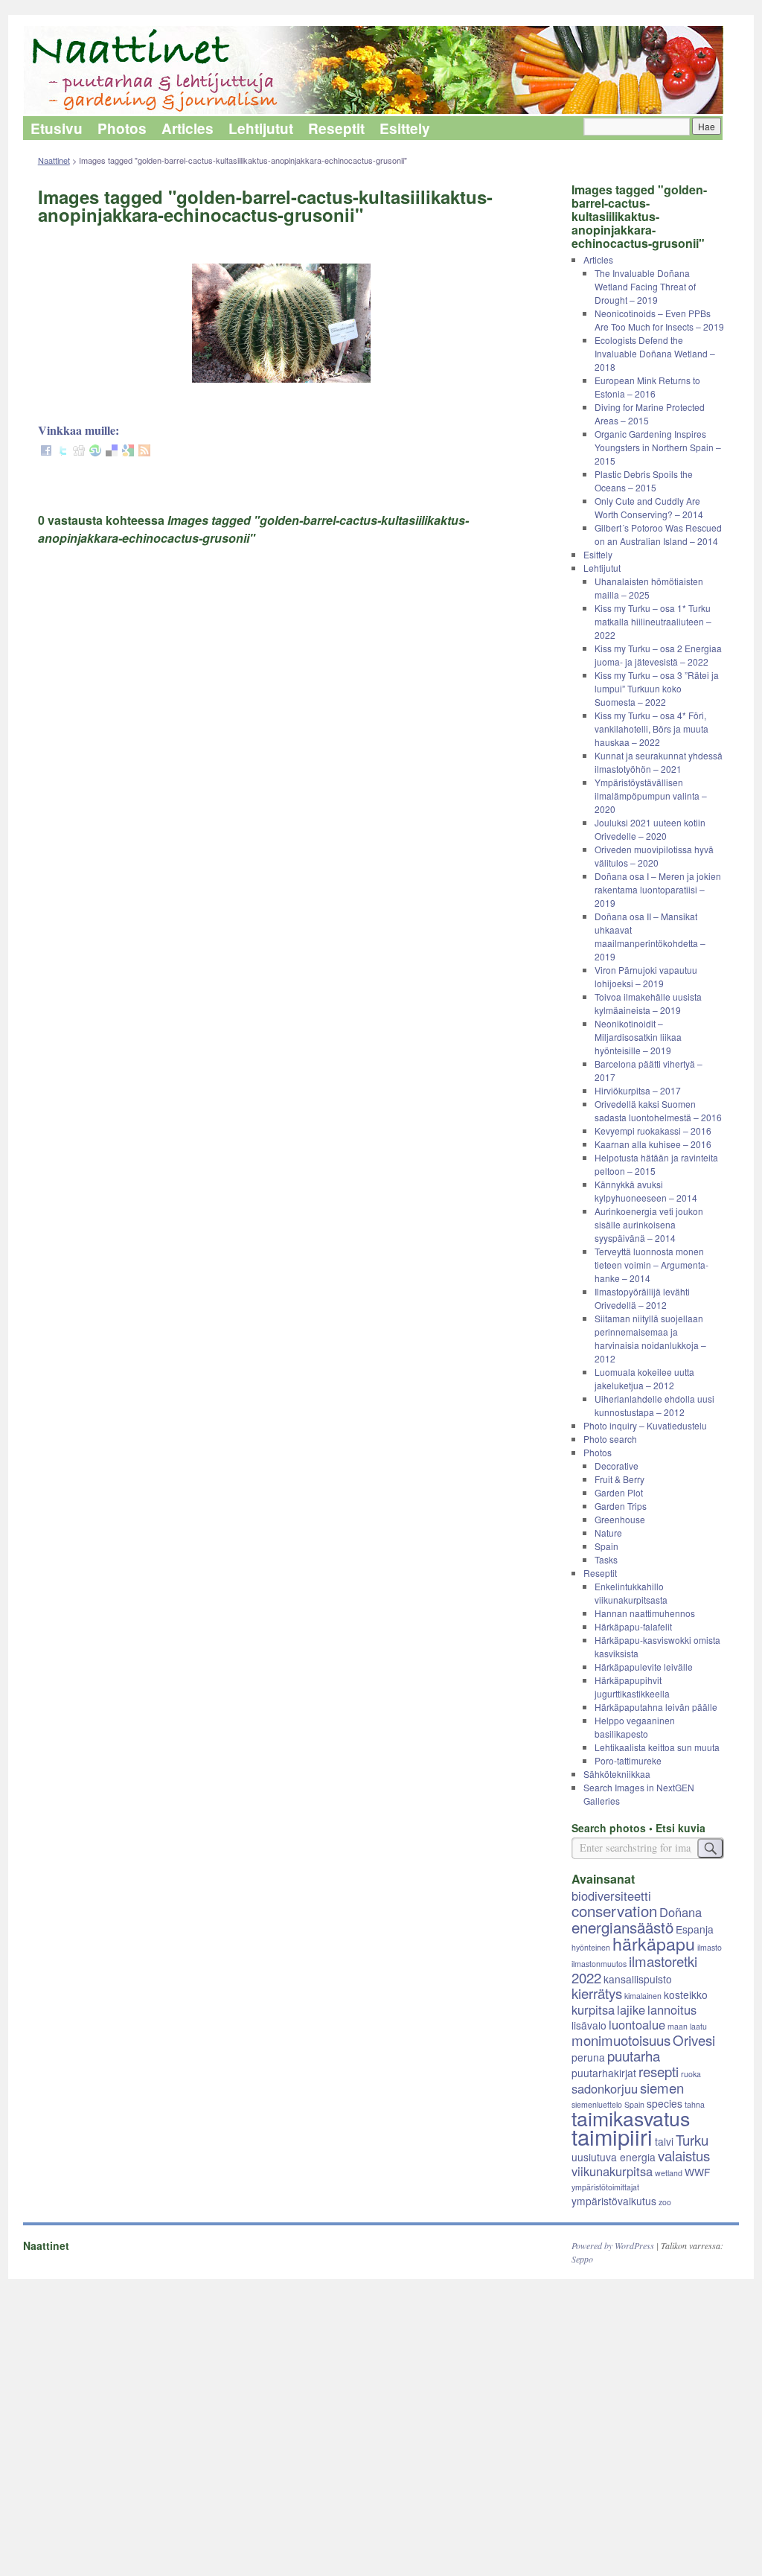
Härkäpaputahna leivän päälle (656, 1707)
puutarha (634, 2056)
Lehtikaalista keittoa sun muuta (657, 1747)
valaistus (684, 2155)
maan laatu (687, 2026)
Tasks (606, 1559)
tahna (695, 2104)
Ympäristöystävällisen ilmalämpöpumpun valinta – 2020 (651, 796)
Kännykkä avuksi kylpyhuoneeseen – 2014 (646, 1191)
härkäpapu (654, 1943)
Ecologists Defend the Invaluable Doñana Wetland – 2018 (655, 353)
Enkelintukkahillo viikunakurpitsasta (631, 1593)
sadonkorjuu (605, 2088)
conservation (614, 1910)
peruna (588, 2057)
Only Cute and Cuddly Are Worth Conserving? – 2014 (649, 507)
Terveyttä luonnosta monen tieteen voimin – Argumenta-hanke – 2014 (651, 1265)
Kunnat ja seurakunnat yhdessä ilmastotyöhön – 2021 (659, 762)
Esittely (405, 128)
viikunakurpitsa (612, 2171)
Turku (692, 2140)
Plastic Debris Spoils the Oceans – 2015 (644, 481)
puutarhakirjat (604, 2073)
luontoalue (637, 2024)
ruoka (691, 2074)
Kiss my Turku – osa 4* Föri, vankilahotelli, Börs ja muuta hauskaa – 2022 (651, 729)
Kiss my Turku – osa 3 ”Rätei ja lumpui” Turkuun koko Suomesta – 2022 (657, 688)
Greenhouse (620, 1519)
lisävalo (589, 2025)
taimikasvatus (631, 2118)
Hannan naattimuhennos (645, 1613)
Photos (122, 128)
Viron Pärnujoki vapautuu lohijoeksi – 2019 (646, 976)
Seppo (582, 2259)
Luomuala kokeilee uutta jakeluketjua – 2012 (644, 1378)
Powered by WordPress (613, 2245)
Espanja (695, 1929)
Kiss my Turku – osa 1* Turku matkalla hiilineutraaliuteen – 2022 (653, 621)
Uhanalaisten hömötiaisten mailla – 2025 (649, 588)
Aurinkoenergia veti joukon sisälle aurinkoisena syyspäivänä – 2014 (649, 1224)
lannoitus (672, 2009)
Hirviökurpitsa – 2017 (638, 1090)
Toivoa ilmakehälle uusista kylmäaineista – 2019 (648, 1003)
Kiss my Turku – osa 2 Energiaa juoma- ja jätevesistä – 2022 (658, 655)
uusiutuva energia (614, 2157)
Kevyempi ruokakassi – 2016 (653, 1131)
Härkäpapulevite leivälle (644, 1667)
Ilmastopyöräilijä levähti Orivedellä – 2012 (642, 1298)
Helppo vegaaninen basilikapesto (635, 1727)
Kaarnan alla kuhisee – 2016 (653, 1144)
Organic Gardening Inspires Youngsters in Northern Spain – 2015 (658, 447)
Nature (608, 1533)
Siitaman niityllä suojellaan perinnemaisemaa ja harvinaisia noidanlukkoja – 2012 (650, 1338)
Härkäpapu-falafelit (633, 1626)
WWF (697, 2172)
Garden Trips (621, 1506)
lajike (631, 2009)
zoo (665, 2202)
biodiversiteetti (611, 1896)
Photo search (610, 1439)
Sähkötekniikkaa (617, 1774)
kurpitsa (593, 2009)
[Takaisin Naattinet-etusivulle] (381, 71)
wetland (669, 2173)
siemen (662, 2088)
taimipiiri (612, 2136)
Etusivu (57, 128)
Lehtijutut (261, 128)
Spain (606, 1546)
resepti (659, 2071)
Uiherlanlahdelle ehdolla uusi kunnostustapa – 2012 (654, 1405)
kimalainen (643, 1996)
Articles (188, 128)
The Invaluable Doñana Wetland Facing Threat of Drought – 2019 (645, 286)
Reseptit (336, 128)
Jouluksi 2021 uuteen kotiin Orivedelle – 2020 (650, 829)
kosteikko (686, 1995)
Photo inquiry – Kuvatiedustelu (645, 1425)
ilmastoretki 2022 (634, 1969)
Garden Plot (619, 1492)
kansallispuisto (638, 1979)
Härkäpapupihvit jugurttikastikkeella (632, 1687)
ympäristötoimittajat (605, 2187)
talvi (664, 2141)
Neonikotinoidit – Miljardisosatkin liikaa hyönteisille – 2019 (638, 1037)
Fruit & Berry (619, 1479)
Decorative (617, 1466)
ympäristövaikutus (614, 2201)
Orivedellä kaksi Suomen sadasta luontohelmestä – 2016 (658, 1110)
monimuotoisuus (621, 2040)
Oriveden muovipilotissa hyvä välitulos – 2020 (654, 856)
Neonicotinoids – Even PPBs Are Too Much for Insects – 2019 (659, 320)
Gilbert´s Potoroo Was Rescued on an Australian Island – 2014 (658, 534)
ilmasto (710, 1947)
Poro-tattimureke (628, 1760)
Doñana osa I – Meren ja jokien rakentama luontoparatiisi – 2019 (658, 889)
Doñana (681, 1912)
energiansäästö (622, 1927)
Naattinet (54, 160)
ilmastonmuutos (599, 1964)
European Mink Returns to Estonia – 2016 (647, 387)
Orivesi (694, 2040)
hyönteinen (591, 1947)
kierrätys (597, 1993)
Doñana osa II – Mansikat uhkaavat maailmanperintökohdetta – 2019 (650, 936)
